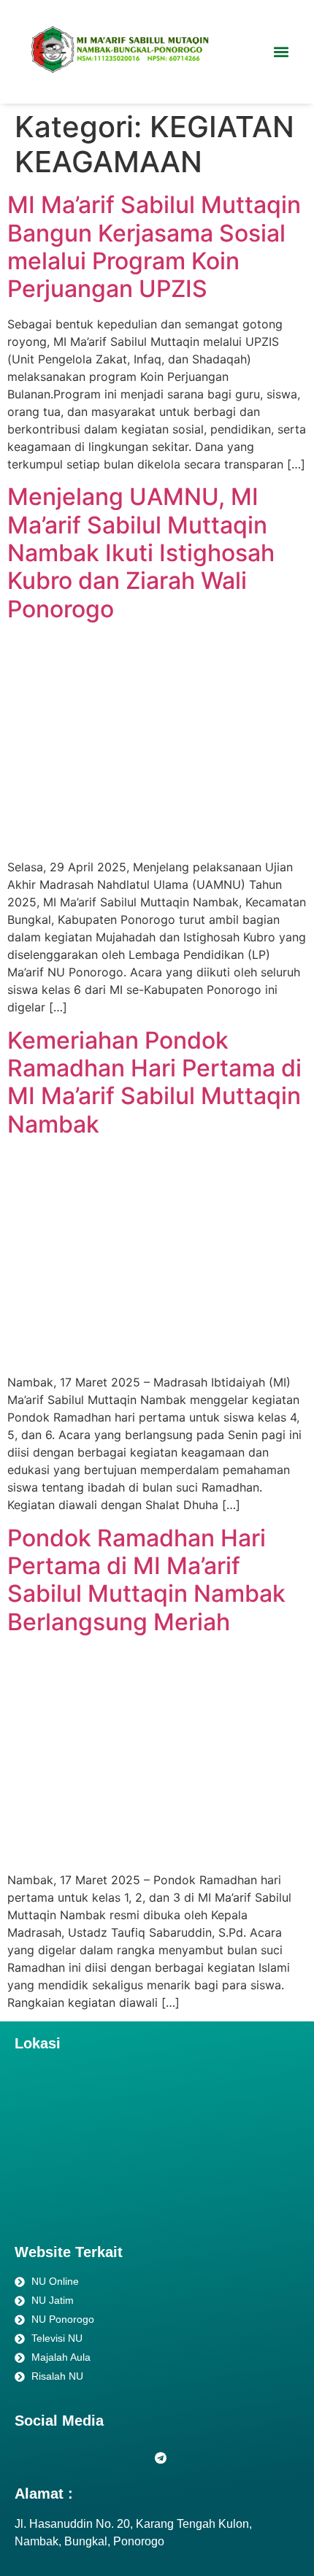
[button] (281, 52)
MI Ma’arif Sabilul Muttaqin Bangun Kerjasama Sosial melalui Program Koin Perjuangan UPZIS (154, 247)
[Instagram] (62, 2457)
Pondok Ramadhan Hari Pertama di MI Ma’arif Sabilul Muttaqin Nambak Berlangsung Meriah (146, 1580)
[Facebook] (29, 2457)
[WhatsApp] (128, 2457)
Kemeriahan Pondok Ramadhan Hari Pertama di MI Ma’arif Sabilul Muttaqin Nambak (154, 1082)
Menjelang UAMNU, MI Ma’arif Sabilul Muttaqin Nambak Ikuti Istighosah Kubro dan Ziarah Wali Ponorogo (141, 553)
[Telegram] (161, 2457)
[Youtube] (95, 2457)
